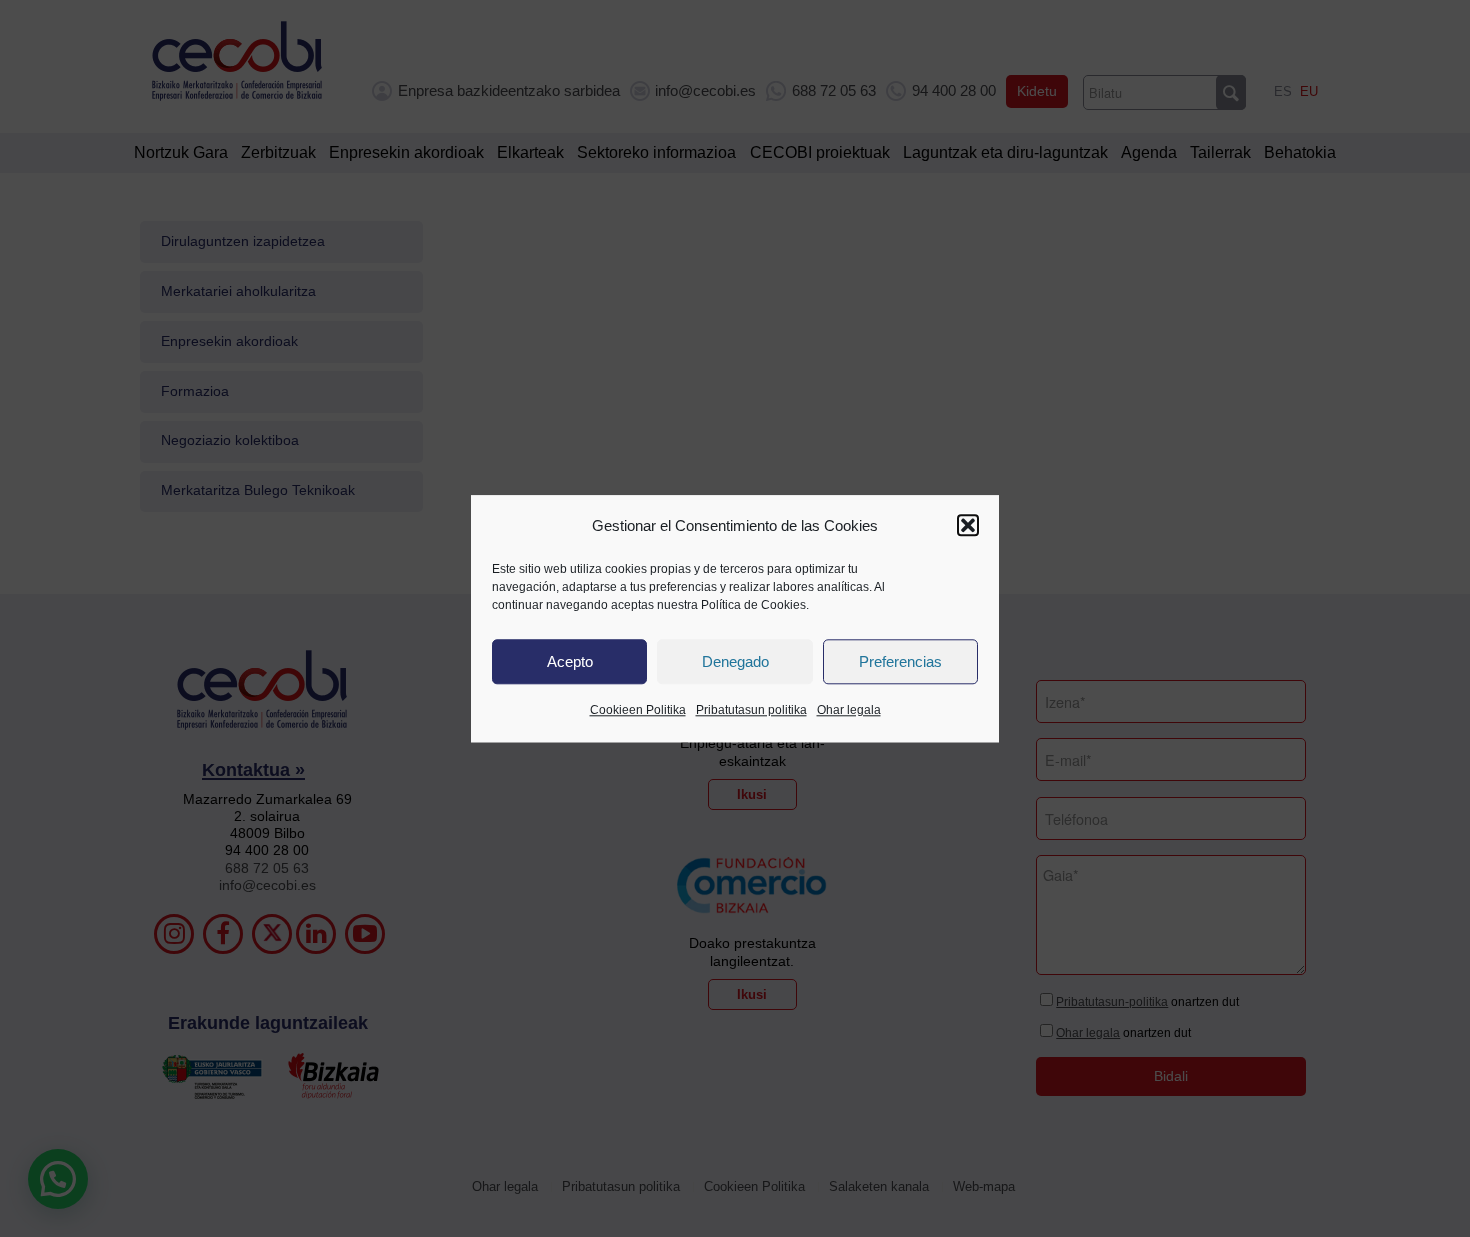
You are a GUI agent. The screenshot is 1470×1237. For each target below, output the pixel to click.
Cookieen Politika (638, 711)
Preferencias (900, 661)
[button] (968, 526)
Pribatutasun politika (751, 711)
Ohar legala (849, 711)
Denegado (735, 661)
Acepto (570, 661)
